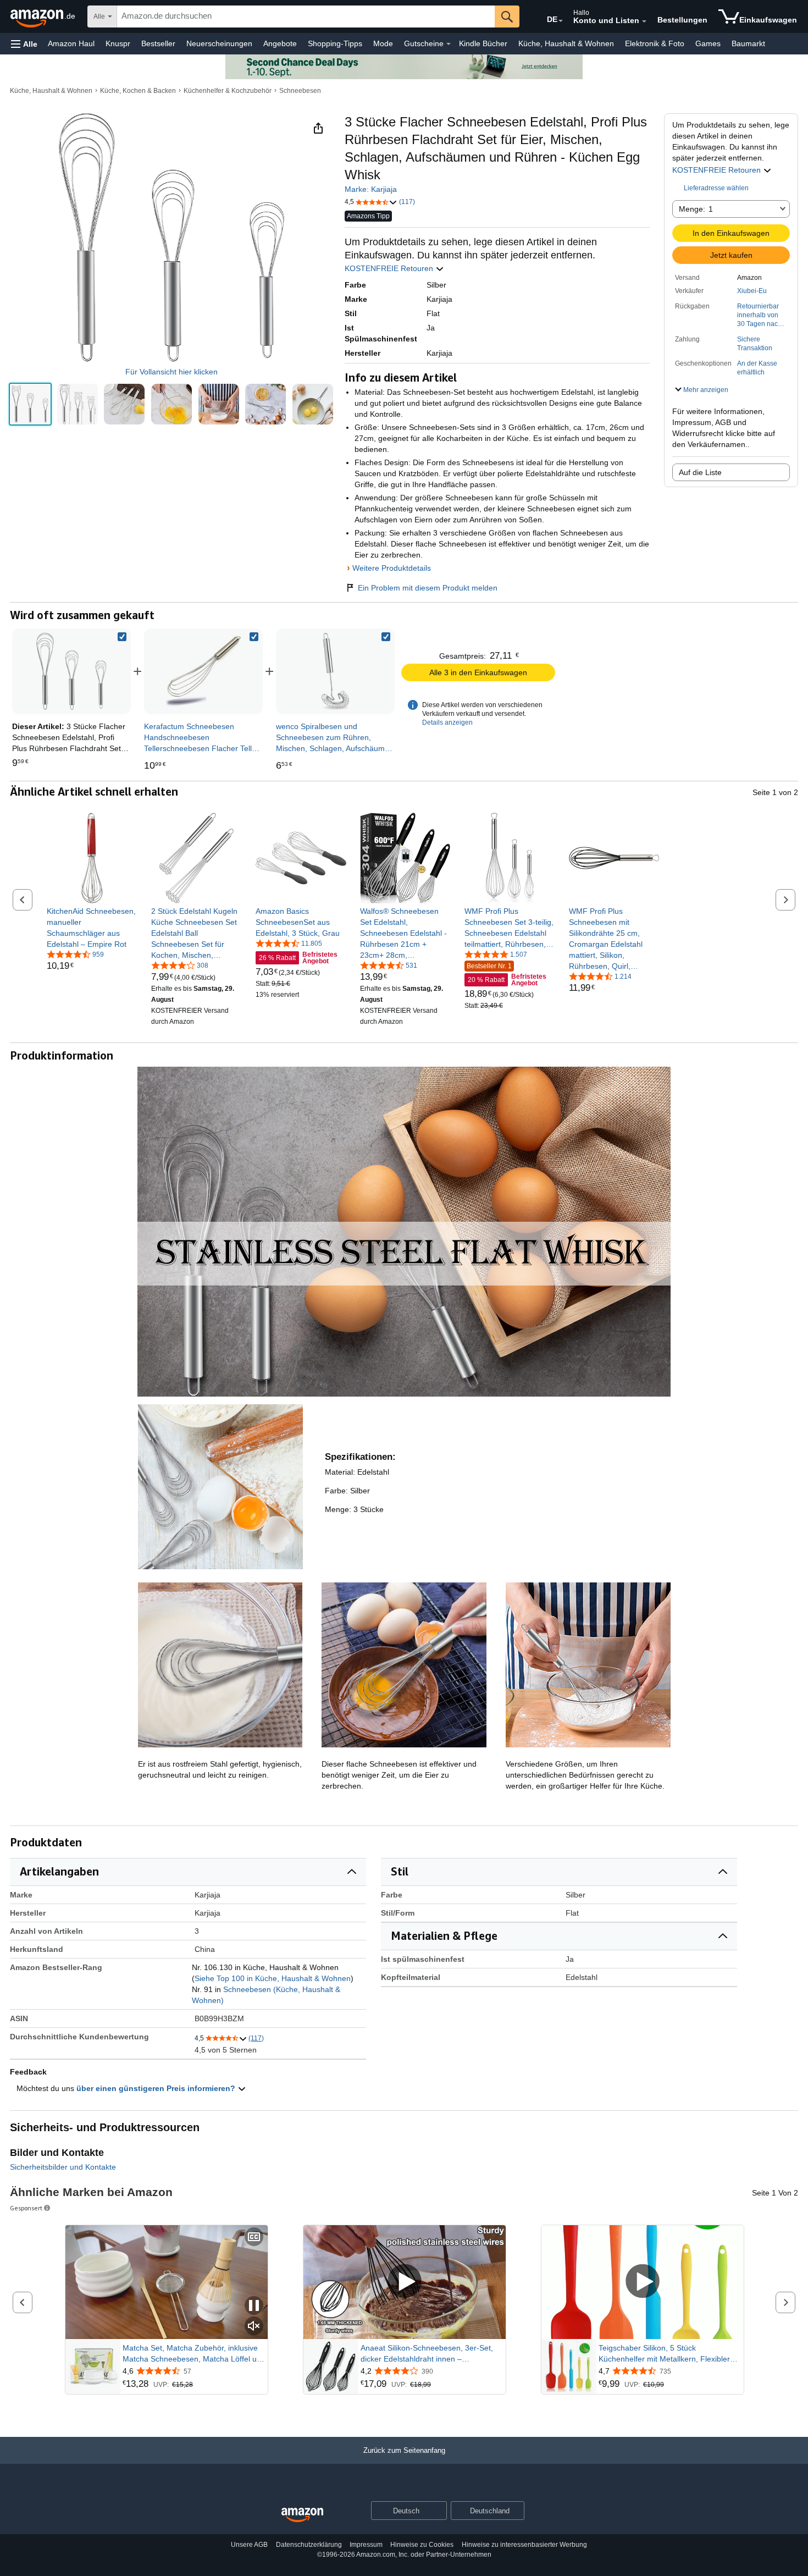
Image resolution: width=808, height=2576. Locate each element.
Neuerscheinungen (219, 43)
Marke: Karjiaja (371, 189)
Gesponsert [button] (26, 2208)
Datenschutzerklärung (309, 2545)
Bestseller (158, 43)
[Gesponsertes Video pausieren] (254, 2306)
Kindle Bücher (483, 43)
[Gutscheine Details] (449, 44)
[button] (24, 44)
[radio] (30, 404)
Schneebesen (300, 91)
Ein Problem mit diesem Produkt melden (428, 588)
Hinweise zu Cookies (422, 2545)
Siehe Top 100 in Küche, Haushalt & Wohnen (273, 1978)
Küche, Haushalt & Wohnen (566, 43)
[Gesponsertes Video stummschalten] (254, 2327)
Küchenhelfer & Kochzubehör (228, 91)
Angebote (280, 43)
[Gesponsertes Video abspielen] (405, 2282)
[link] (203, 671)
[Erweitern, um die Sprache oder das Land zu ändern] (561, 21)
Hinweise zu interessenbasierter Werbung (524, 2545)
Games (708, 43)
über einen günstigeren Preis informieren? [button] (157, 2088)
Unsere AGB (249, 2545)
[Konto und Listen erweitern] (644, 21)
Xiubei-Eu (752, 291)
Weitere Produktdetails (392, 568)
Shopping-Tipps (335, 43)
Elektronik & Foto (655, 43)
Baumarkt (748, 43)
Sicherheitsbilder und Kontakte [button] (63, 2167)
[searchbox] (306, 16)
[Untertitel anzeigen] (254, 2238)
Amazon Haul (71, 43)
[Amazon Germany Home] (302, 2515)
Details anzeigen (447, 722)
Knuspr (118, 43)
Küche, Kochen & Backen (138, 91)
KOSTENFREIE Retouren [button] (718, 170)
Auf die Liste (700, 472)
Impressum (366, 2545)
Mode (383, 43)
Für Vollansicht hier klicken (171, 372)
